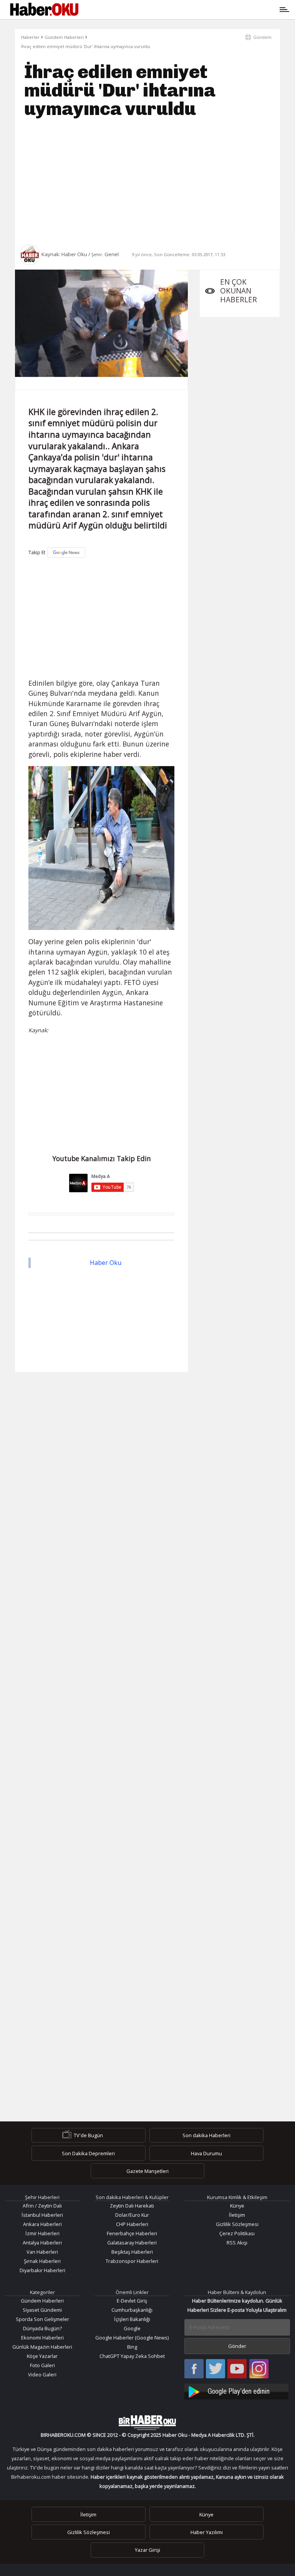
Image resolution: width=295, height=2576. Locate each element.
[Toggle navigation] (183, 10)
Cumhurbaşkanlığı (132, 2310)
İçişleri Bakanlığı (132, 2319)
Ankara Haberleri (42, 2224)
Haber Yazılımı (207, 2532)
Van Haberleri (42, 2252)
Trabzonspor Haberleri (132, 2261)
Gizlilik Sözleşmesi (237, 2224)
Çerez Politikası (237, 2233)
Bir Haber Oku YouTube (237, 2369)
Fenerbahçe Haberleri (132, 2233)
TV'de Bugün (88, 2135)
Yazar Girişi (147, 2550)
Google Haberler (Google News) (132, 2338)
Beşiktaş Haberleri (132, 2252)
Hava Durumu (206, 2153)
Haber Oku (106, 1263)
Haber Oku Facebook (194, 2369)
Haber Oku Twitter (216, 2369)
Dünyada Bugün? (42, 2328)
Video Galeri (42, 2374)
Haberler (30, 37)
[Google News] (66, 552)
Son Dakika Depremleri (88, 2153)
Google (132, 2328)
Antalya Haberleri (42, 2243)
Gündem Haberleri (64, 37)
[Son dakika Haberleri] (147, 2423)
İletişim (237, 2215)
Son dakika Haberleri (206, 2135)
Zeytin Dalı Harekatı (132, 2206)
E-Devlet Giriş (132, 2301)
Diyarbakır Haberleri (42, 2270)
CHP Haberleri (132, 2224)
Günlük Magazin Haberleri (42, 2347)
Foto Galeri (42, 2365)
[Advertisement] (147, 181)
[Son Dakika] (44, 10)
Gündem (262, 37)
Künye (237, 2206)
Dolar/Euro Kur (132, 2215)
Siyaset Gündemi (42, 2310)
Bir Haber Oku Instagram (259, 2369)
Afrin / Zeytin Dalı (42, 2206)
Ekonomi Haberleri (42, 2338)
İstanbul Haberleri (42, 2215)
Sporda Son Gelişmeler (42, 2319)
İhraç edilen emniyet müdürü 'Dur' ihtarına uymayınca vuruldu (86, 46)
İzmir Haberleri (42, 2233)
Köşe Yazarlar (42, 2356)
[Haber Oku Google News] (237, 2390)
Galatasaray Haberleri (132, 2243)
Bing (132, 2347)
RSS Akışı (237, 2243)
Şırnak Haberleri (42, 2261)
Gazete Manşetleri (147, 2171)
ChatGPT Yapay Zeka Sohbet (132, 2356)
